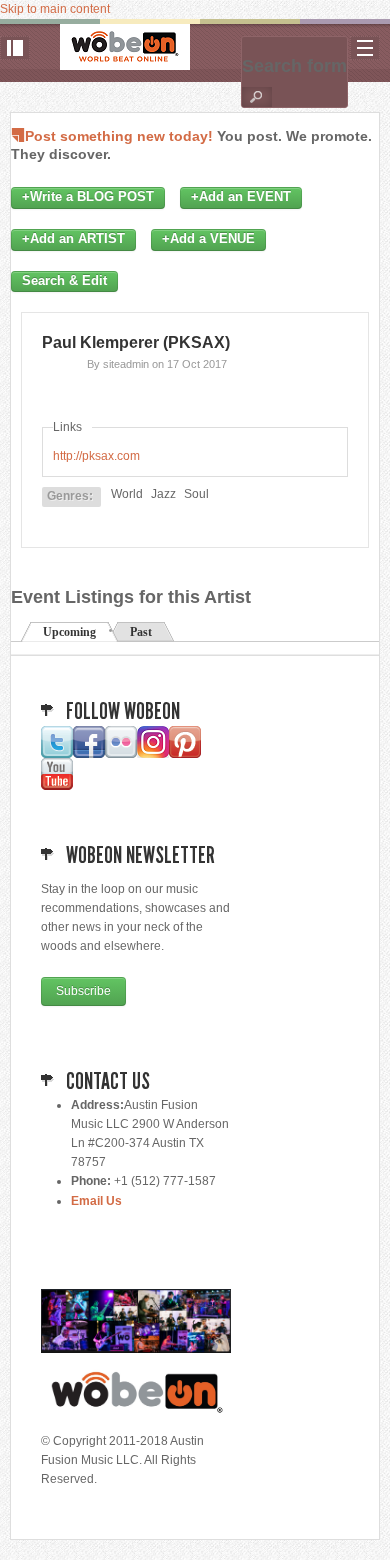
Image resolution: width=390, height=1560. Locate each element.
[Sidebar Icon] (15, 48)
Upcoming (69, 632)
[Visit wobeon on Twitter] (57, 754)
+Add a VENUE (208, 239)
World (127, 494)
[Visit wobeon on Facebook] (89, 754)
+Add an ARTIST (73, 239)
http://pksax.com (96, 456)
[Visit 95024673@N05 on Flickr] (121, 754)
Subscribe (83, 991)
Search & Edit (64, 281)
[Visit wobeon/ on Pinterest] (185, 754)
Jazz (163, 494)
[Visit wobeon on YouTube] (57, 786)
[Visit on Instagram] (153, 754)
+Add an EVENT (241, 197)
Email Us (96, 1201)
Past (141, 632)
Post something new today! (119, 136)
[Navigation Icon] (365, 48)
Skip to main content (55, 9)
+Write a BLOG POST (88, 197)
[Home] (125, 47)
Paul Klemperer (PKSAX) (136, 342)
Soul (196, 494)
